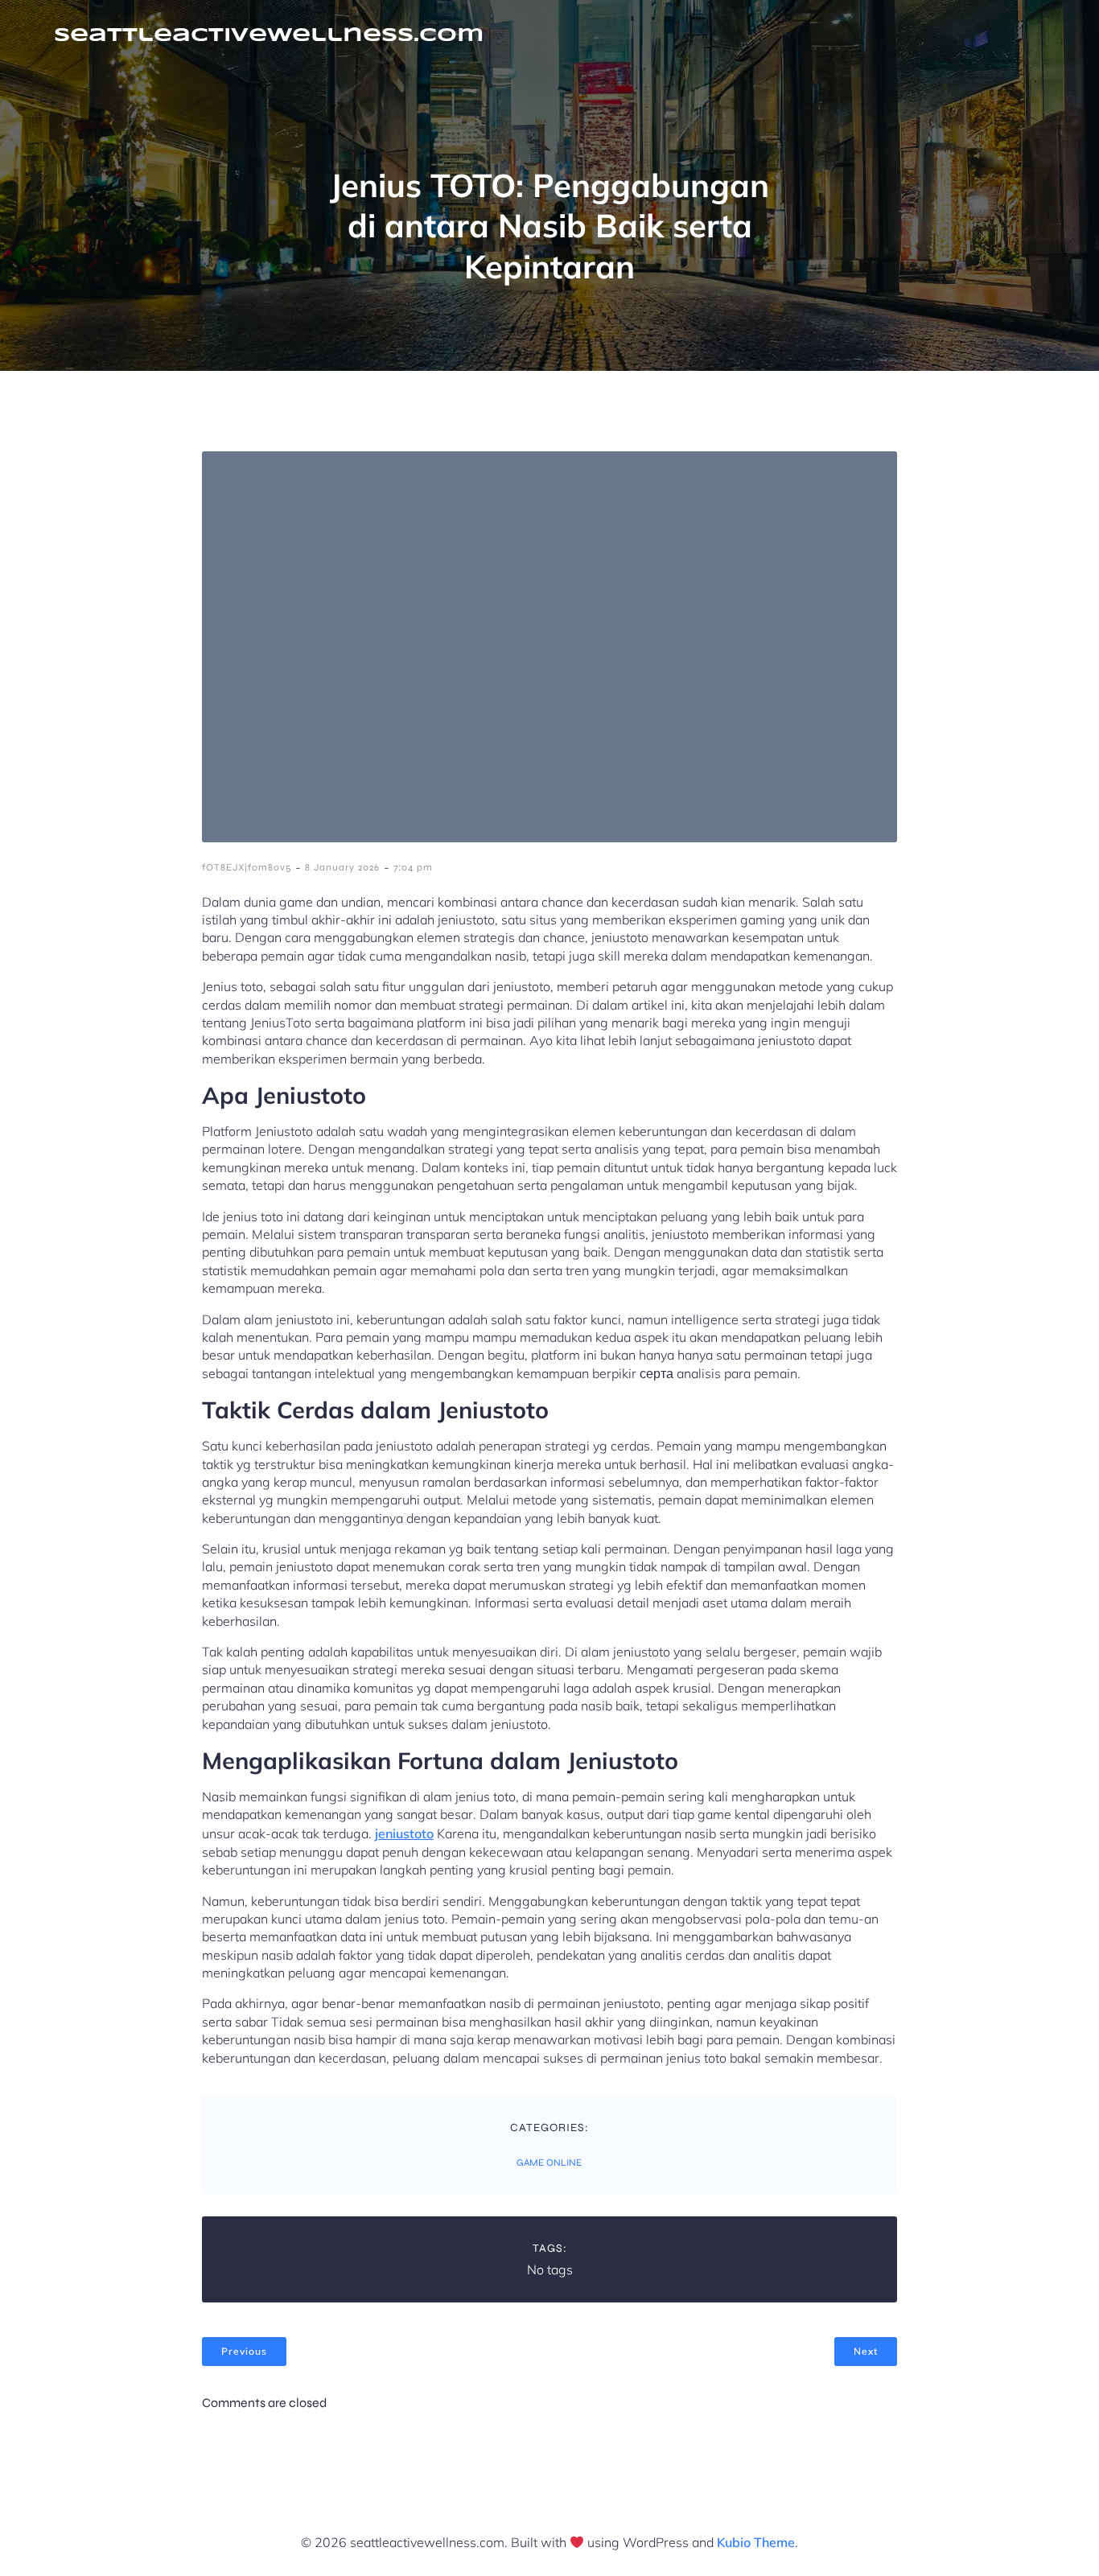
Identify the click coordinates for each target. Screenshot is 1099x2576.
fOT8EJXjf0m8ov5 (247, 867)
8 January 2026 (342, 867)
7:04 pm (413, 867)
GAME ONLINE (549, 2162)
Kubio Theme (756, 2542)
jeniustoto (404, 1833)
